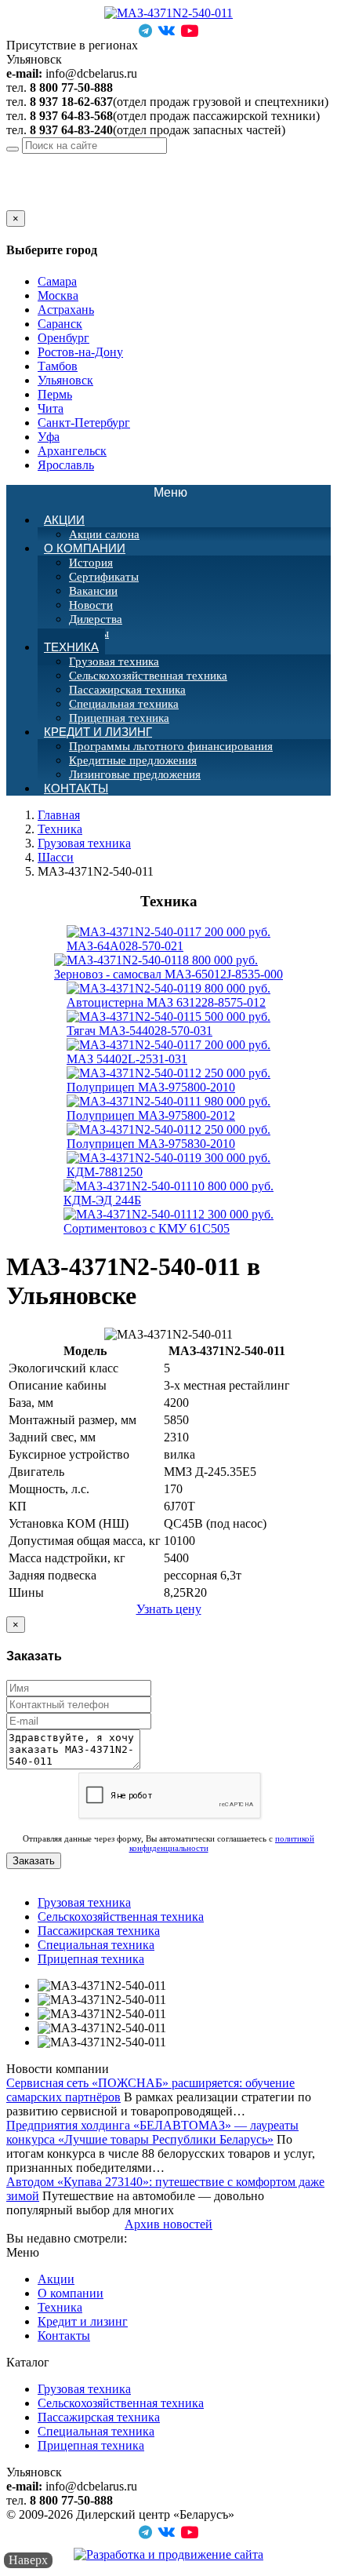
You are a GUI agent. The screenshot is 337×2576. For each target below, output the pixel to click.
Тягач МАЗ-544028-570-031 (168, 1024)
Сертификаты (104, 577)
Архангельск (72, 451)
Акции (64, 520)
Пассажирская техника (127, 690)
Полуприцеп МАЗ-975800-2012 (168, 1108)
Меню (179, 493)
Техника (71, 647)
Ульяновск (127, 160)
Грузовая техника (114, 661)
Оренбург (63, 338)
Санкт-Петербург (84, 423)
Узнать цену (169, 1609)
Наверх (28, 2560)
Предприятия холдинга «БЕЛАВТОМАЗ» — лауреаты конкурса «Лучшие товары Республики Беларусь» (152, 2132)
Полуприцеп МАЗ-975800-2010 (168, 1080)
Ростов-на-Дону (80, 352)
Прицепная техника (91, 1959)
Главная (59, 815)
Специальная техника (124, 704)
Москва (58, 295)
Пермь (55, 394)
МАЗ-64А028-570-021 (168, 939)
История (91, 563)
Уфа (49, 437)
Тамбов (58, 366)
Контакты (76, 788)
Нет (34, 203)
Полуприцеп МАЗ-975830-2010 (168, 1137)
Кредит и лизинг (98, 732)
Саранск (60, 324)
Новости (91, 605)
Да (13, 203)
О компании (85, 548)
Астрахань (66, 310)
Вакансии (93, 591)
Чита (51, 408)
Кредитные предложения (133, 760)
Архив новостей (168, 2224)
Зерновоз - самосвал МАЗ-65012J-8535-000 (168, 967)
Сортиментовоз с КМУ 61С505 (168, 1221)
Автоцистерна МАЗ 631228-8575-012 (168, 995)
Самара (57, 281)
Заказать (34, 1861)
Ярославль (66, 465)
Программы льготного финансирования (171, 746)
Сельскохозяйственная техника (148, 676)
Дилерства (96, 619)
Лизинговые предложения (135, 774)
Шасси (56, 857)
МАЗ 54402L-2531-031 (168, 1052)
